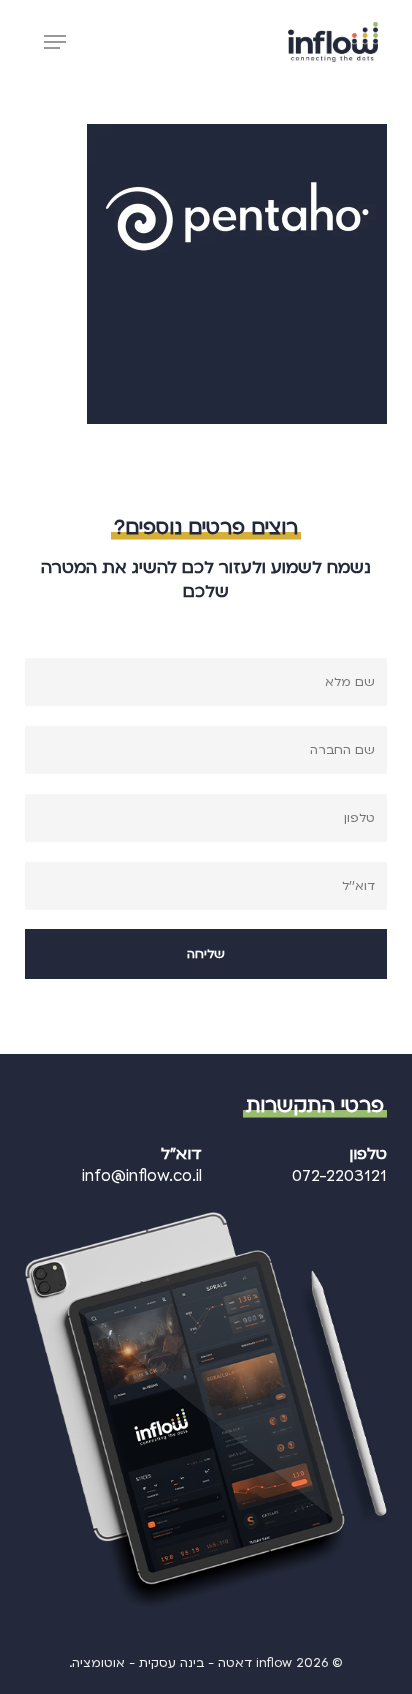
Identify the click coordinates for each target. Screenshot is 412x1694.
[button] (55, 42)
